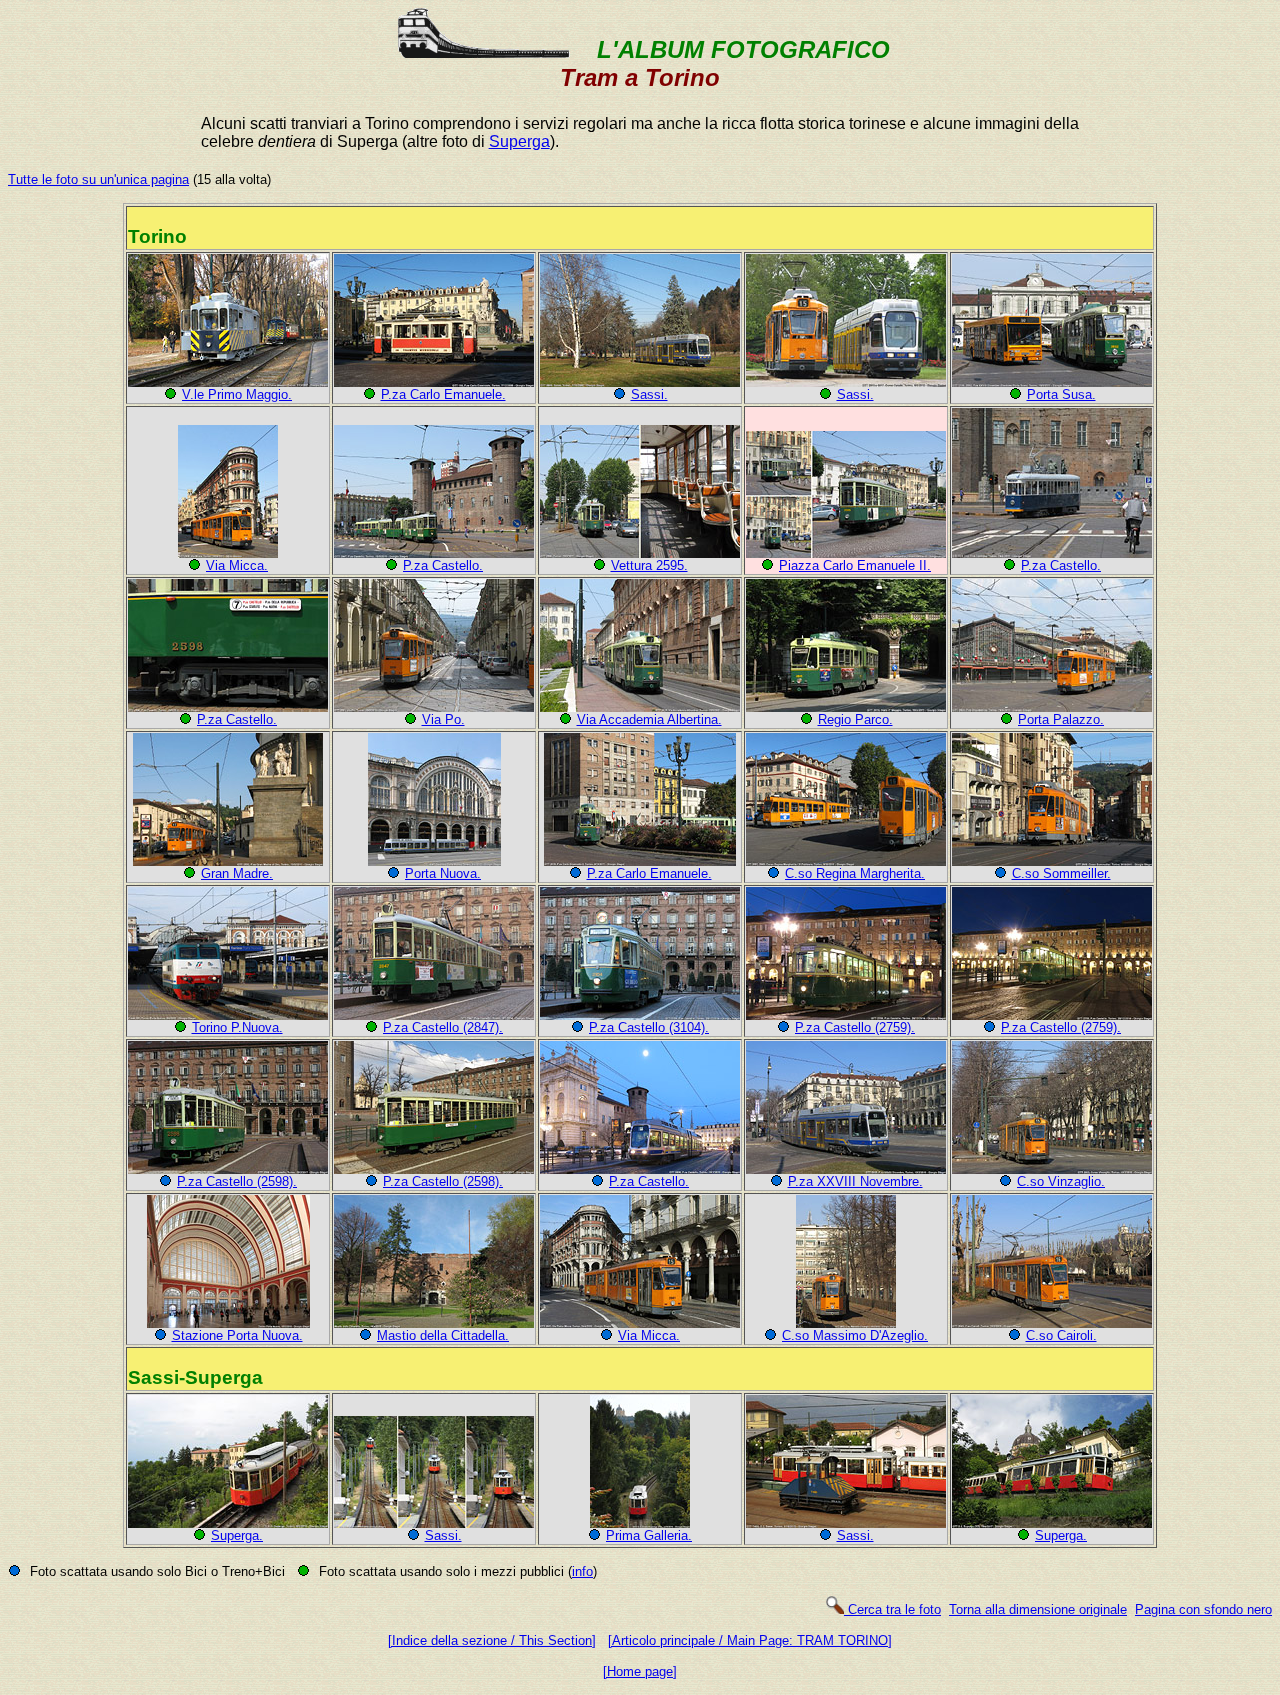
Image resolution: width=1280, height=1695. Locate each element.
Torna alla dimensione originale (1038, 1609)
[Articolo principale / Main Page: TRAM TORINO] (750, 1640)
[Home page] (640, 1671)
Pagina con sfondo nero (1203, 1609)
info (582, 1571)
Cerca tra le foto (892, 1609)
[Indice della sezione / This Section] (492, 1640)
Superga (519, 141)
